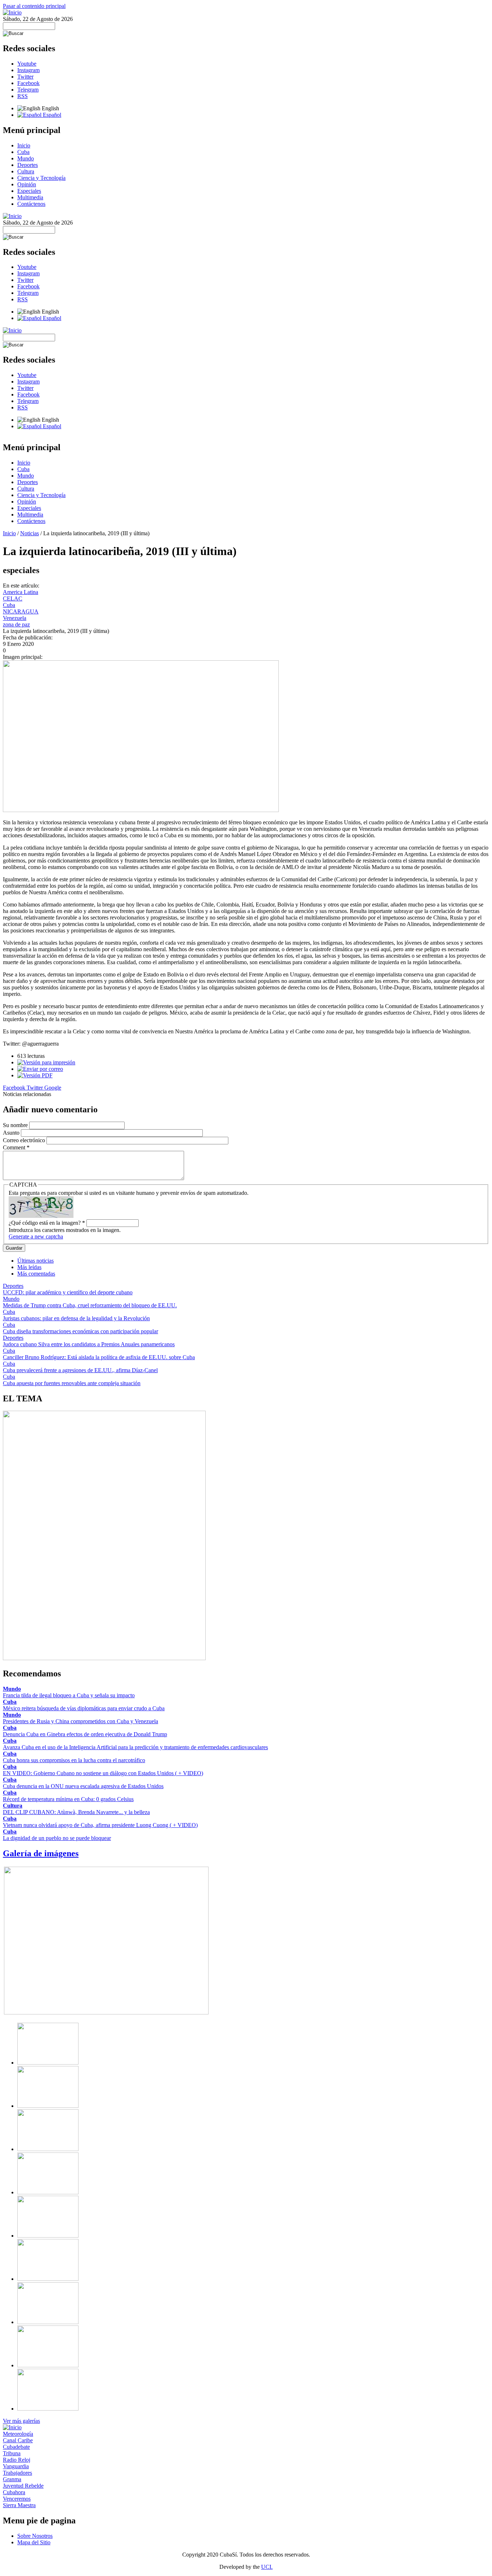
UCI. (267, 2567)
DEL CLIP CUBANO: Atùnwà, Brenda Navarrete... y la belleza (76, 1812)
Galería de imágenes (41, 1853)
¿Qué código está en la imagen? (47, 1223)
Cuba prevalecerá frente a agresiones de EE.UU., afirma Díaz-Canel (80, 1370)
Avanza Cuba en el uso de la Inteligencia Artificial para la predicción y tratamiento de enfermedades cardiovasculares (135, 1747)
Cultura (26, 171)
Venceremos (17, 2499)
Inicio (24, 145)
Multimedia (30, 197)
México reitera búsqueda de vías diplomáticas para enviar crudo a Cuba (84, 1708)
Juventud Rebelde (23, 2486)
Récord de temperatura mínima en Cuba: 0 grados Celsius (68, 1799)
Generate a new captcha (36, 1236)
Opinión (27, 184)
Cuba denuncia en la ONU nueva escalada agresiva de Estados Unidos (83, 1786)
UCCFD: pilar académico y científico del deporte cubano (68, 1292)
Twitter (25, 77)
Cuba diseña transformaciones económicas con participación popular (80, 1331)
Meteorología (18, 2434)
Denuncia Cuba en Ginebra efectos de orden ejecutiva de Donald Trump (85, 1734)
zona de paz (16, 624)
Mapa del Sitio (34, 2542)
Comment (16, 1147)
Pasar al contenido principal (34, 6)
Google (53, 1088)
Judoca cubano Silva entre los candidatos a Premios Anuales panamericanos (89, 1344)
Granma (12, 2479)
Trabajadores (17, 2473)
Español (51, 115)
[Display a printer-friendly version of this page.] (46, 1062)
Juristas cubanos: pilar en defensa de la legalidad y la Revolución (76, 1318)
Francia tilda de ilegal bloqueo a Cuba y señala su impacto (69, 1695)
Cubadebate (16, 2447)
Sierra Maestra (19, 2505)
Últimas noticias (35, 1261)
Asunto (12, 1133)
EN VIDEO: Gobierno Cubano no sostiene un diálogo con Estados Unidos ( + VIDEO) (103, 1773)
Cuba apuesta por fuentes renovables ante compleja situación (72, 1383)
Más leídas (29, 1267)
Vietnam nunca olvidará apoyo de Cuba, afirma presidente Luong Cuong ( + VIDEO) (100, 1825)
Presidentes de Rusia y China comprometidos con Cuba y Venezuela (80, 1721)
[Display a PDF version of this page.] (35, 1075)
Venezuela (15, 618)
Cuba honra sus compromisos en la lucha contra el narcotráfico (74, 1760)
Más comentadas (36, 1274)
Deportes (28, 165)
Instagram (28, 70)
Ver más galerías (21, 2421)
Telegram (28, 90)
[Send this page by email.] (40, 1069)
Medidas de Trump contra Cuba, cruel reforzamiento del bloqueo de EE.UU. (90, 1305)
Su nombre (16, 1125)
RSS (23, 96)
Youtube (27, 64)
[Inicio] (12, 12)
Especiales (29, 191)
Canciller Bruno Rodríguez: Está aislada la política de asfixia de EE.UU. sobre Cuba (99, 1357)
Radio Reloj (17, 2460)
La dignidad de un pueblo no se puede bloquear (57, 1838)
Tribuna (12, 2453)
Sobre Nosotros (35, 2536)
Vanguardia (16, 2466)
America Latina (21, 592)
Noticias (30, 533)
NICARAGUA (21, 611)
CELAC (13, 598)
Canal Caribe (18, 2440)
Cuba (23, 152)
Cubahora (14, 2492)
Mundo (26, 158)
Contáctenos (31, 204)
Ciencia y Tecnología (41, 178)
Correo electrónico (25, 1140)
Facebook (28, 83)
